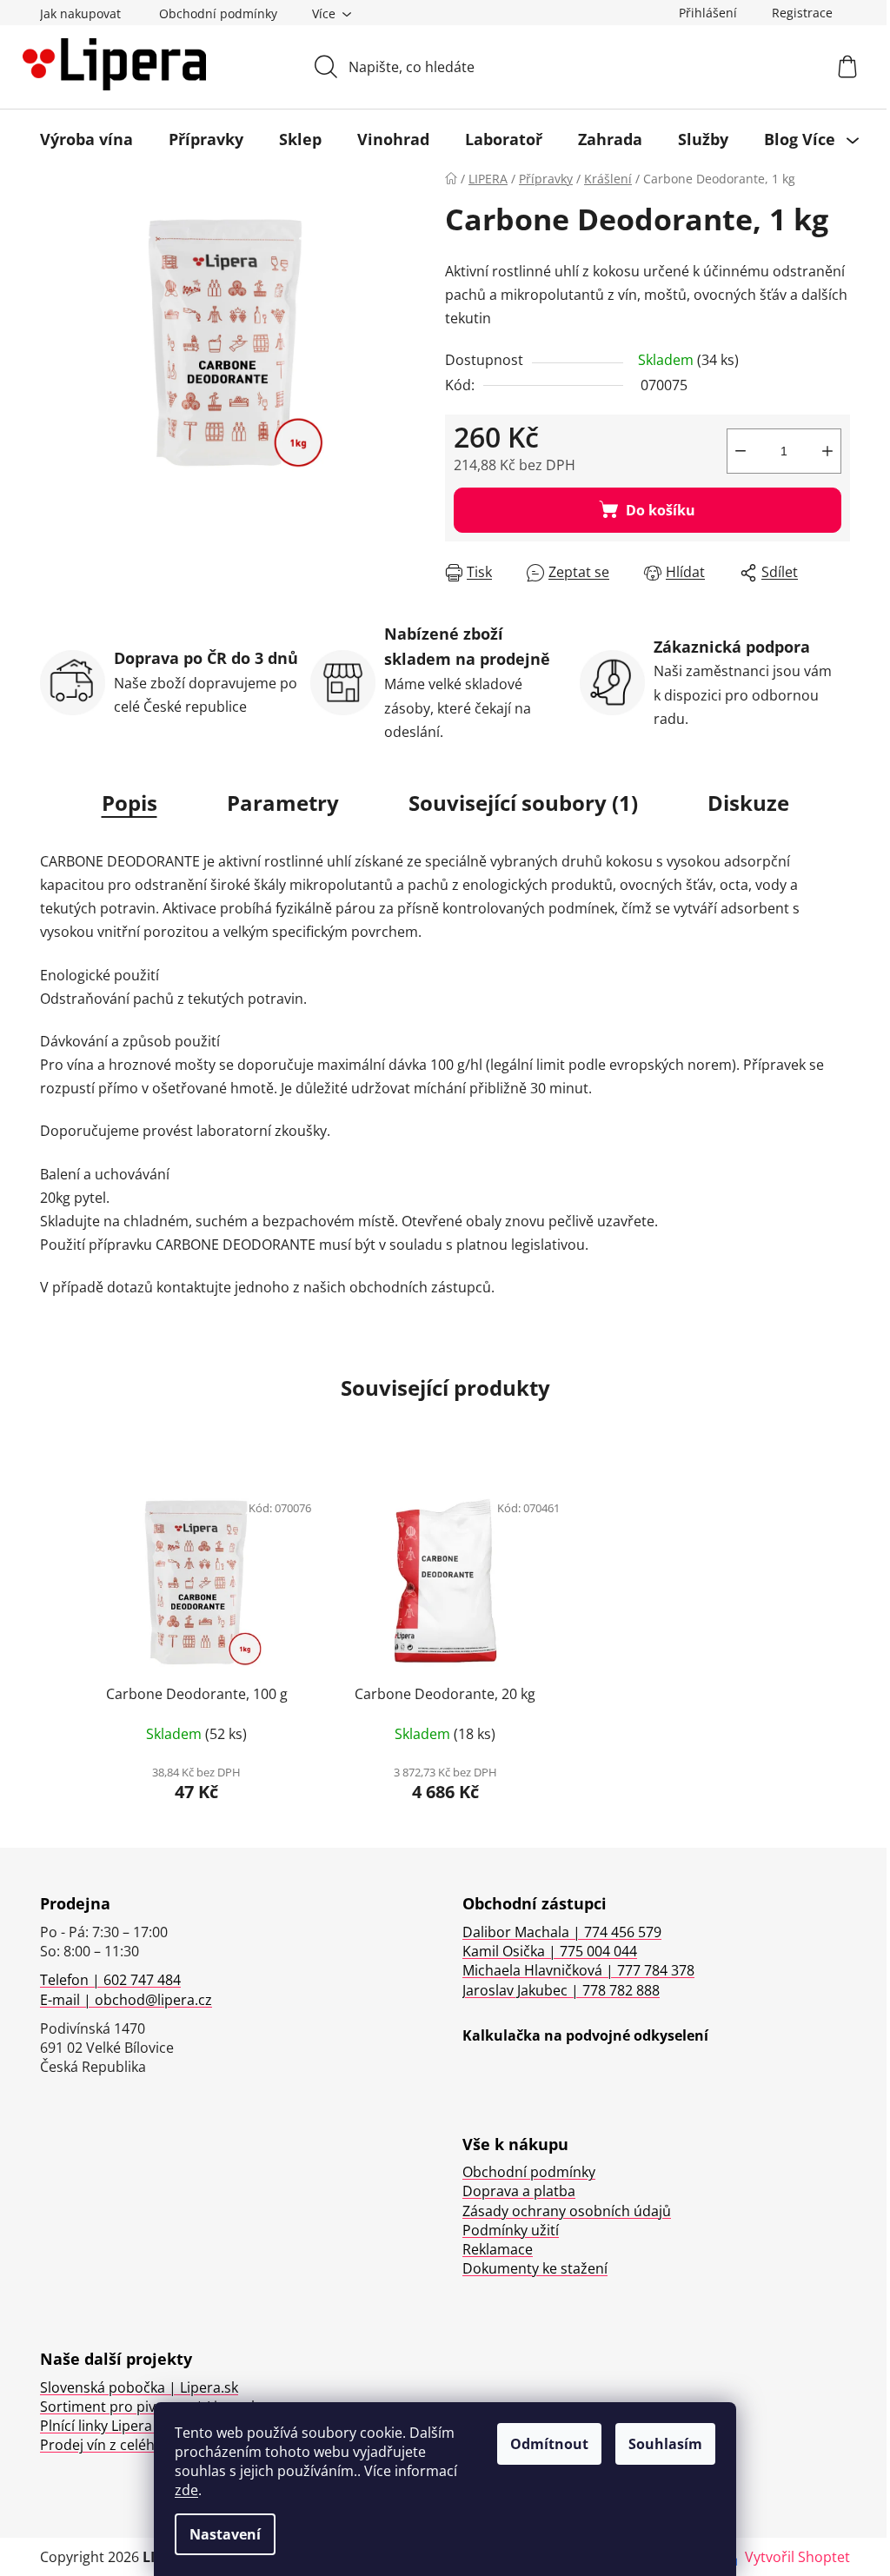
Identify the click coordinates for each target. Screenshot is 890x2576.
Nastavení (225, 2534)
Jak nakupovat (80, 13)
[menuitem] (86, 139)
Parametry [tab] (283, 803)
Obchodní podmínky (218, 13)
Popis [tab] (130, 803)
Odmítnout (549, 2444)
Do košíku (661, 510)
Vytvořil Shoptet (797, 2557)
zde (186, 2490)
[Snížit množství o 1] (741, 451)
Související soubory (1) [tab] (523, 803)
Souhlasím (665, 2444)
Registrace (802, 13)
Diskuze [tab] (748, 803)
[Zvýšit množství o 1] (827, 451)
